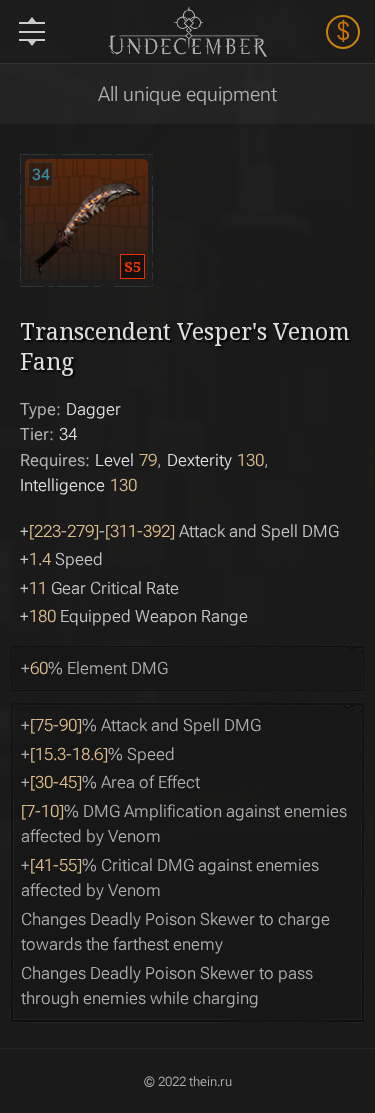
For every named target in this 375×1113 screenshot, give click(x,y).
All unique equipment (187, 94)
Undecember (187, 31)
